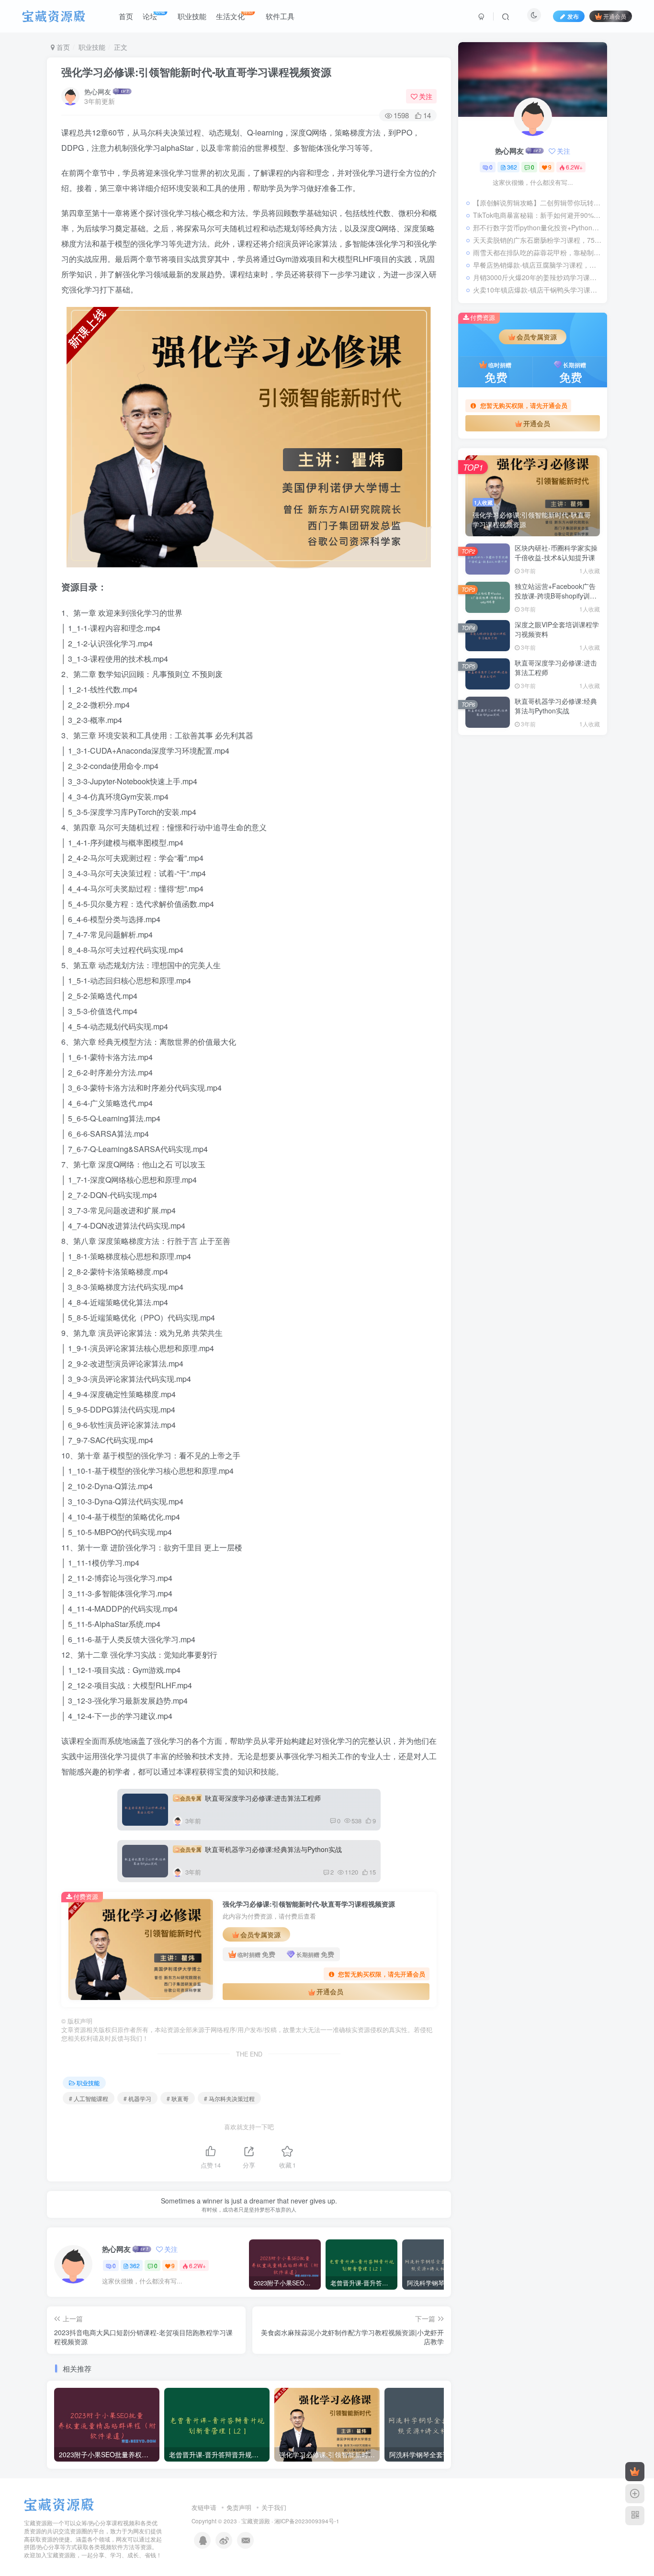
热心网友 (98, 91)
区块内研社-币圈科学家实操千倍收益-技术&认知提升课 (556, 553)
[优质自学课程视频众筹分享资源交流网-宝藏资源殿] (59, 2504)
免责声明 (239, 2507)
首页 (62, 47)
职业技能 (92, 47)
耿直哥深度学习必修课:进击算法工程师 (250, 1798)
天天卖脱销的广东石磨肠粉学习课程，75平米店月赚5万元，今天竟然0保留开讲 (538, 240)
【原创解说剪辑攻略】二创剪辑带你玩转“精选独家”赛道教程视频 (538, 203)
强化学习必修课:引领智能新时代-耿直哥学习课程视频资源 (196, 72)
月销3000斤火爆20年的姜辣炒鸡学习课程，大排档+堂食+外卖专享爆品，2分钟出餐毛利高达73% (538, 277)
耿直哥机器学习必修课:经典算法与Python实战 (261, 1849)
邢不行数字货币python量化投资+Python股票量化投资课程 (538, 227)
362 (135, 2265)
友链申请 (204, 2507)
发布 (573, 16)
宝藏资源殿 (256, 2521)
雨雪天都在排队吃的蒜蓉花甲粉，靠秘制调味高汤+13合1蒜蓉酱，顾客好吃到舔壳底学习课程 (538, 252)
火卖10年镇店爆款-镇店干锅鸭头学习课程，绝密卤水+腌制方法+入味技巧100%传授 (538, 290)
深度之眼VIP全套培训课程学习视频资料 (557, 629)
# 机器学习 (137, 2098)
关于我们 (274, 2507)
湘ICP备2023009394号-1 (307, 2521)
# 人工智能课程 (89, 2098)
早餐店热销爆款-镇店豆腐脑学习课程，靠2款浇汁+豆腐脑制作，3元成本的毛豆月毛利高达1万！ (538, 265)
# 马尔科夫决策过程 (229, 2098)
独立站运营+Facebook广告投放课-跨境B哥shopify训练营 (556, 595)
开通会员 (615, 16)
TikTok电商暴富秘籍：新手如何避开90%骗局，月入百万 (538, 215)
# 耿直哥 (178, 2098)
